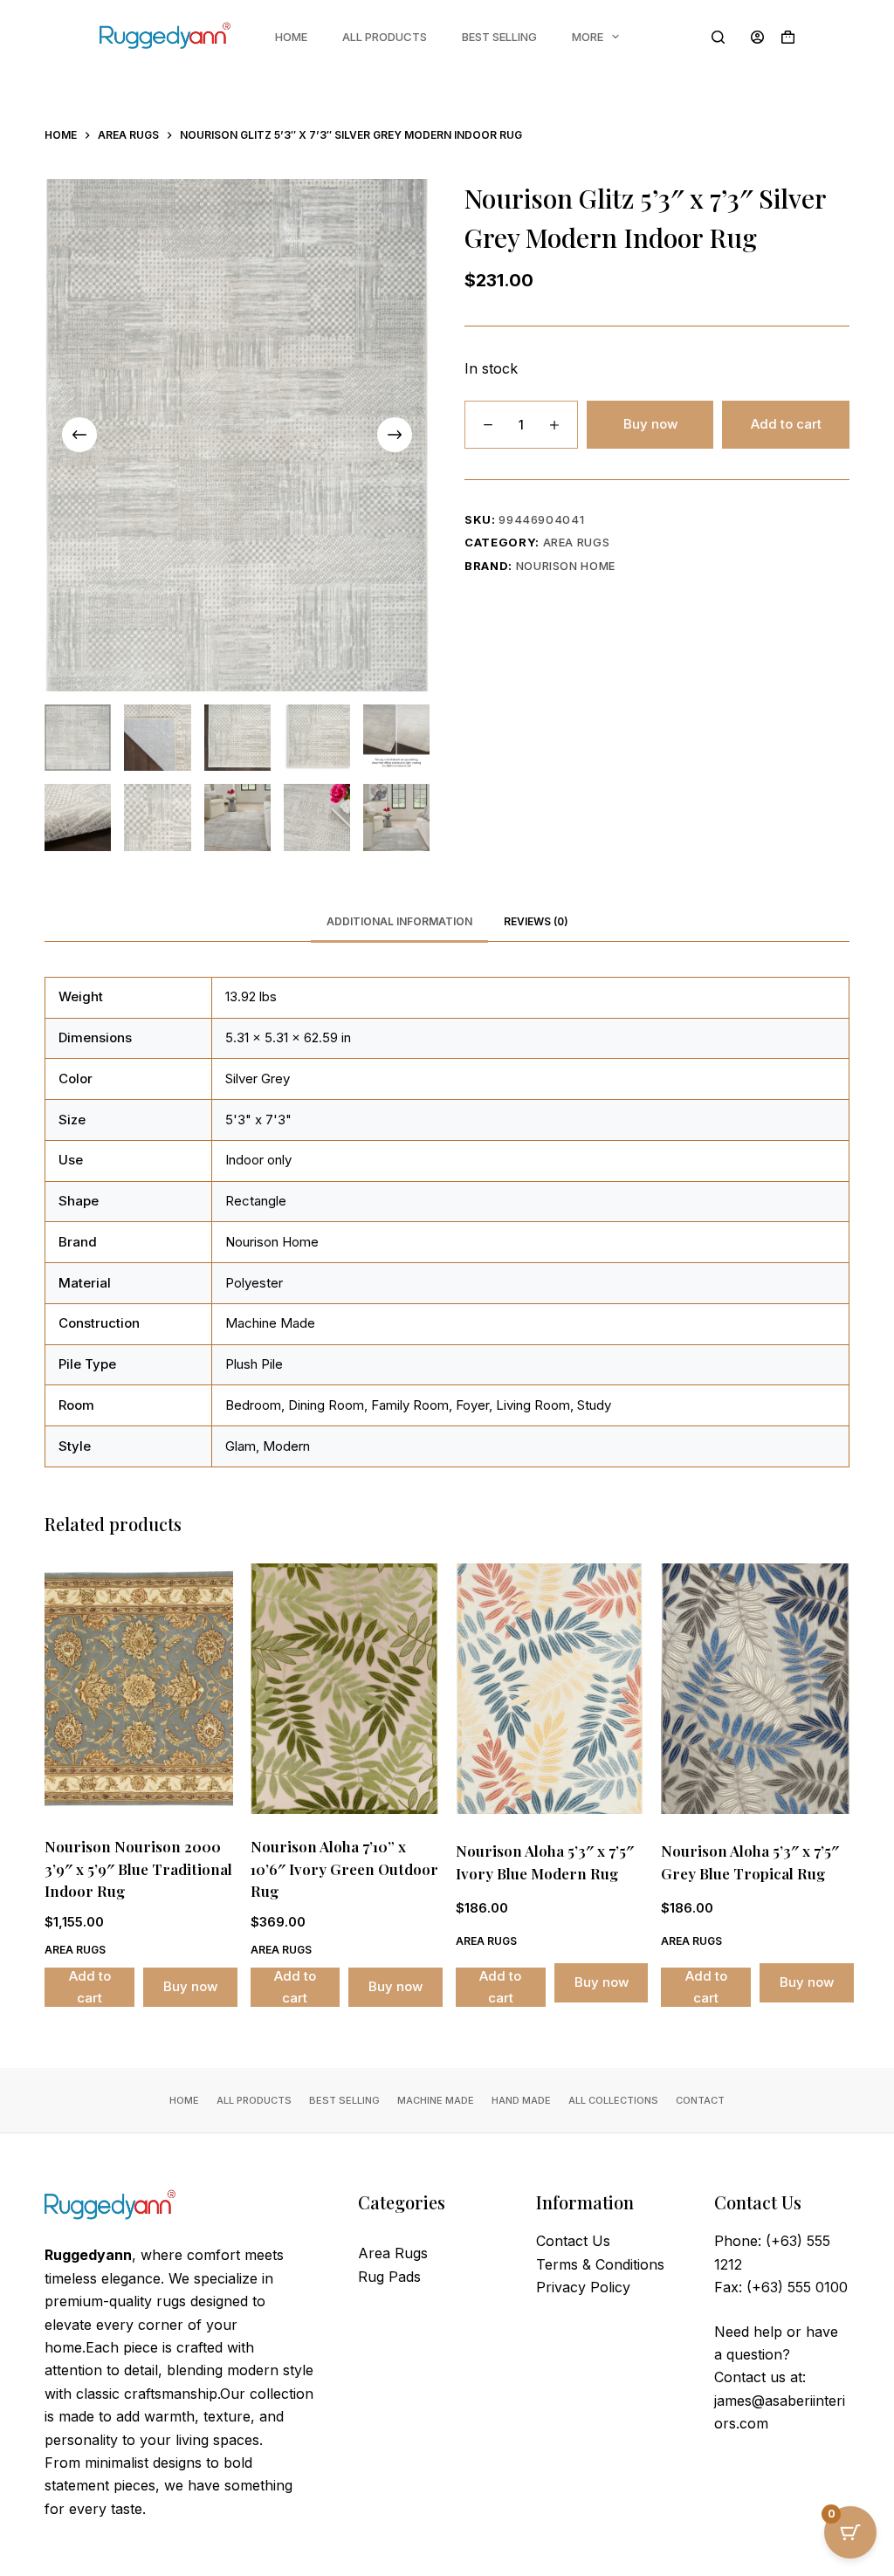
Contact (700, 2100)
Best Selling (499, 37)
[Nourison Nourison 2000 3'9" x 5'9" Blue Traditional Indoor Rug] (138, 1689)
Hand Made (521, 2100)
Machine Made (436, 2100)
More (588, 37)
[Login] (757, 37)
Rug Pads (389, 2277)
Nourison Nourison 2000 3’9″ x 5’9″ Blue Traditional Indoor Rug (138, 1868)
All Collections (613, 2100)
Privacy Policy (583, 2287)
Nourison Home (566, 566)
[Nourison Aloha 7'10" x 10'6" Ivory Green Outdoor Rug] (344, 1689)
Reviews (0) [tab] (536, 921)
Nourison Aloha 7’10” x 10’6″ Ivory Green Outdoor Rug (344, 1868)
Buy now (650, 424)
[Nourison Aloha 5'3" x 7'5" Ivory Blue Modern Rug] (550, 1689)
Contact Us (573, 2241)
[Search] (718, 37)
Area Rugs (577, 542)
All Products (385, 37)
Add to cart (786, 424)
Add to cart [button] (90, 1987)
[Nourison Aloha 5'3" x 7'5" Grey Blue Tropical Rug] (755, 1689)
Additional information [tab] (399, 921)
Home (291, 37)
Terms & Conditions (600, 2264)
